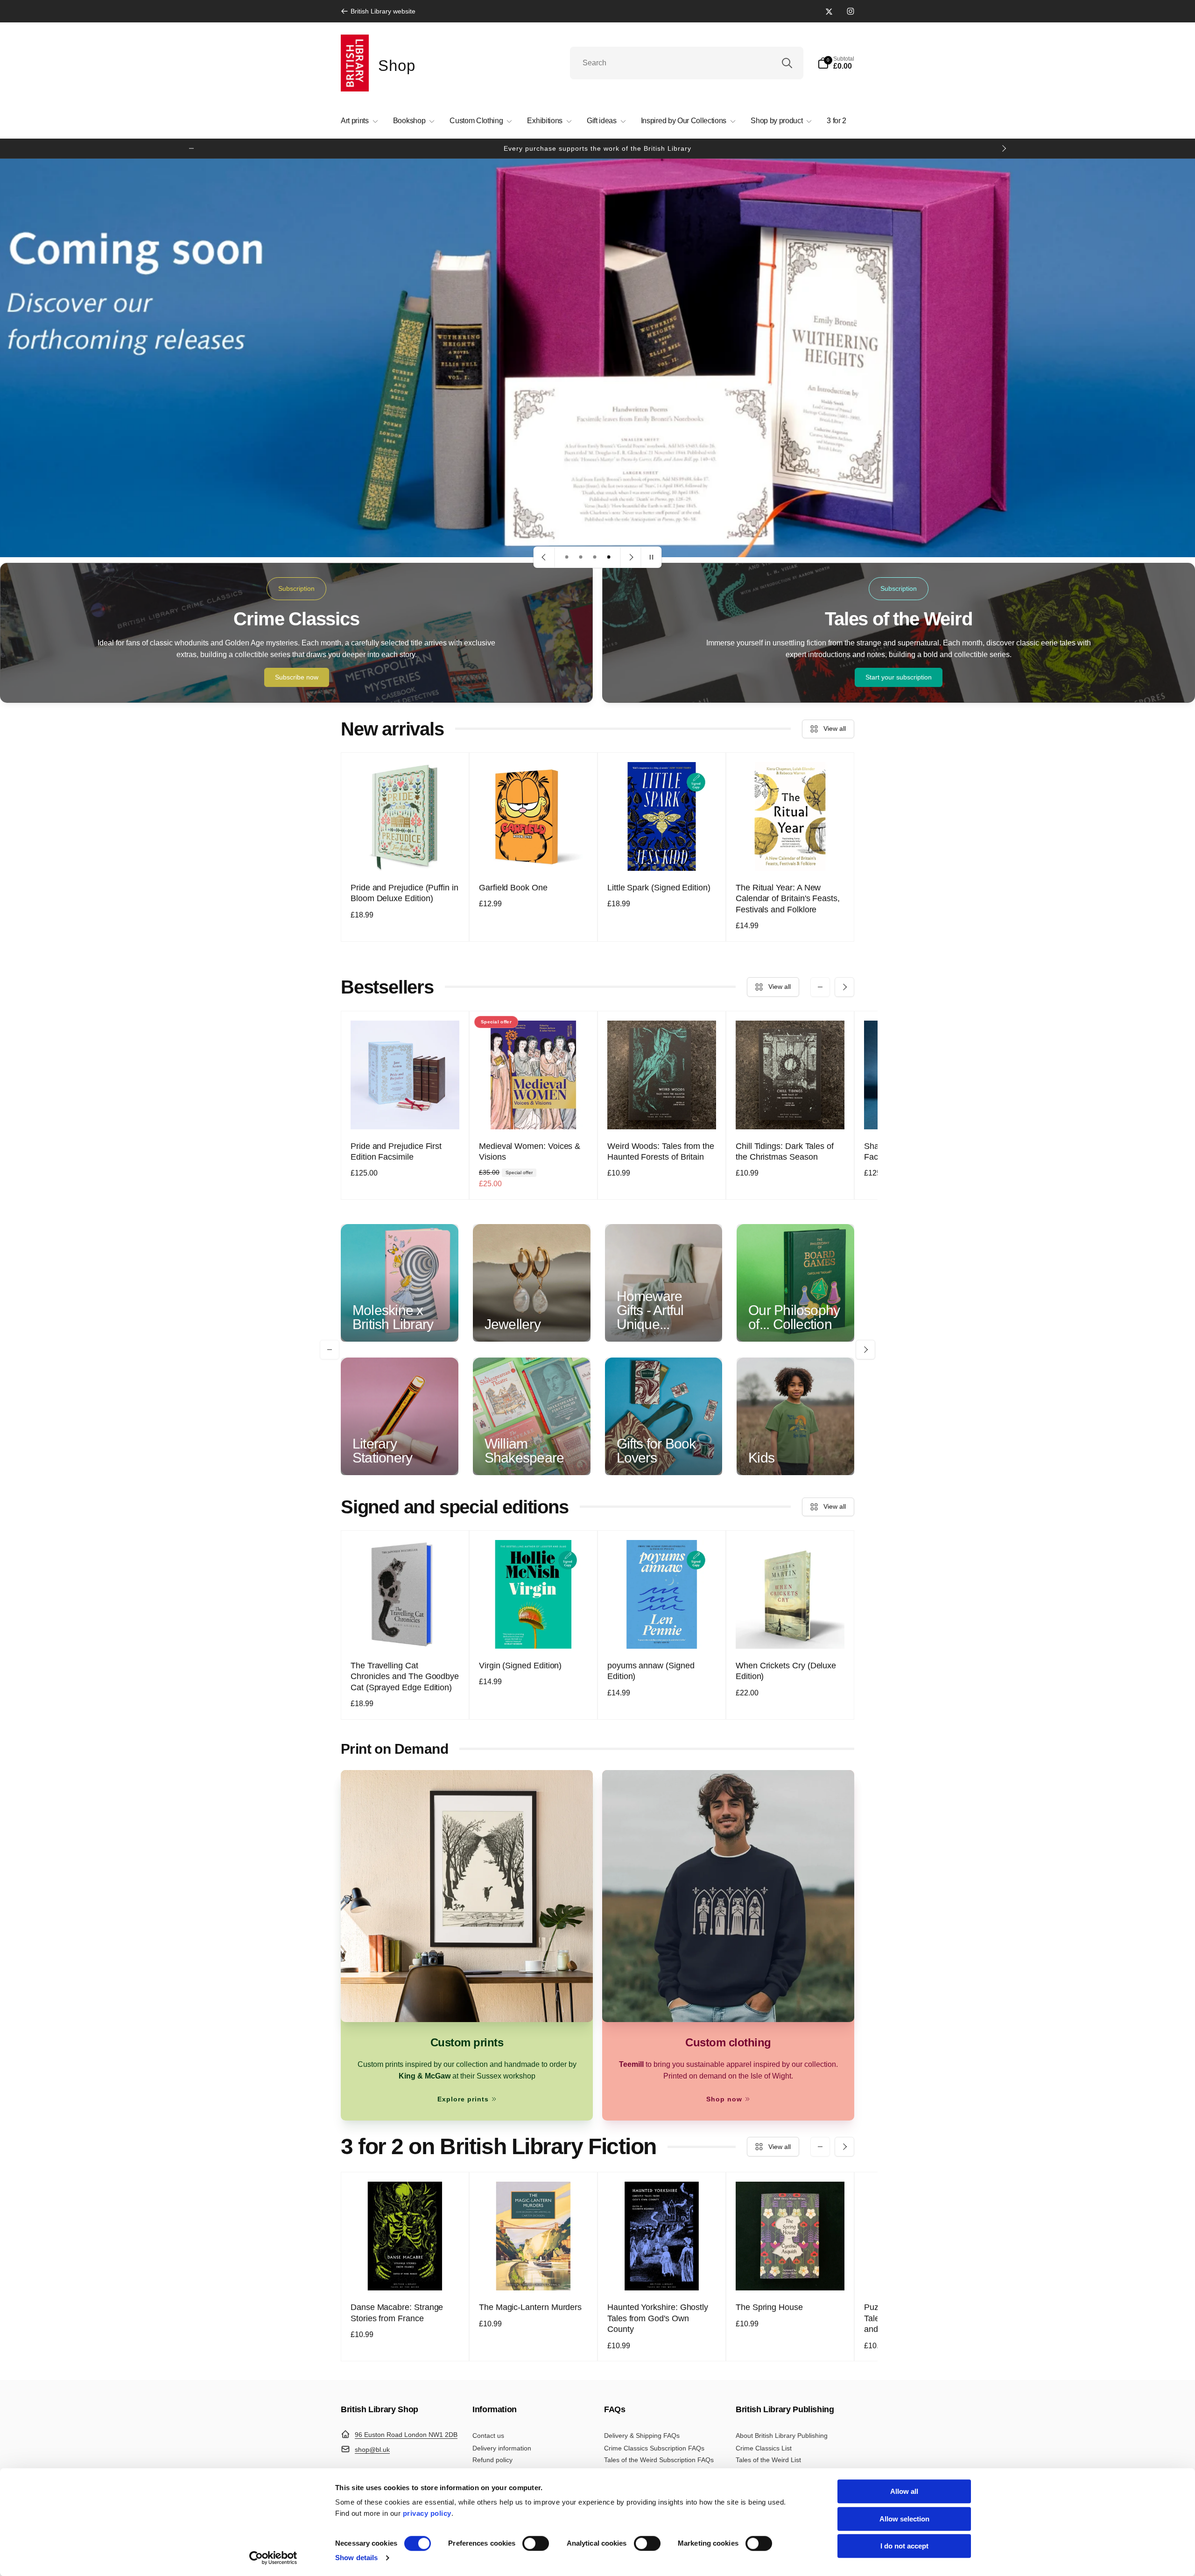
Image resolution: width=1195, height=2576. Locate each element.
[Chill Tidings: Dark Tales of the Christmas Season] (791, 1112)
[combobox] (687, 63)
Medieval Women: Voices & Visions (530, 1151)
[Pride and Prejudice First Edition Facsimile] (406, 1112)
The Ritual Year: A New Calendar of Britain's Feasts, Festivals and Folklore (788, 899)
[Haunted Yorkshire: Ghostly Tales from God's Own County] (662, 2273)
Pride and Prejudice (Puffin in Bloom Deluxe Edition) (404, 893)
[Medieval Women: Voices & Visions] (534, 1112)
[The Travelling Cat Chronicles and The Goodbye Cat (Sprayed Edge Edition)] (406, 1631)
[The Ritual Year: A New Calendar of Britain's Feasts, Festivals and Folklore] (791, 854)
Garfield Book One (513, 888)
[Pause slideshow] (651, 557)
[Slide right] (1004, 148)
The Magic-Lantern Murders (530, 2307)
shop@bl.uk (372, 2450)
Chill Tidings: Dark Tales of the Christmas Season (785, 1151)
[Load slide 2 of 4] (581, 557)
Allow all (904, 2491)
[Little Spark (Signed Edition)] (662, 854)
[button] (836, 63)
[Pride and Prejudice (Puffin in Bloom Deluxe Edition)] (406, 854)
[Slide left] (191, 148)
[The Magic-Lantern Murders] (534, 2273)
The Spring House (769, 2307)
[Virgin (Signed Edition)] (534, 1631)
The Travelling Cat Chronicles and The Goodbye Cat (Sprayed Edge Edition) (405, 1676)
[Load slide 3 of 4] (595, 557)
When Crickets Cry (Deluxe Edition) (786, 1671)
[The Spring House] (791, 2273)
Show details (356, 2558)
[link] (378, 11)
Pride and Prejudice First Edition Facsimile (396, 1151)
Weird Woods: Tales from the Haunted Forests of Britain (661, 1151)
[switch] (536, 2543)
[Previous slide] (544, 557)
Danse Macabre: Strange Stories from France (397, 2313)
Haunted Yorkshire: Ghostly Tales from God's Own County (658, 2318)
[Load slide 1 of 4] (567, 557)
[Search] (787, 63)
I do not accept (904, 2546)
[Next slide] (631, 557)
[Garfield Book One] (534, 854)
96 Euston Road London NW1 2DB (406, 2435)
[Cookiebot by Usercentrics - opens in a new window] (273, 2558)
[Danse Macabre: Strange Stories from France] (406, 2273)
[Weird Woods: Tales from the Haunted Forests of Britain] (662, 1112)
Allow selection (904, 2519)
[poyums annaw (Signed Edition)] (662, 1631)
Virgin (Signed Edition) (520, 1666)
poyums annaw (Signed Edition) (651, 1671)
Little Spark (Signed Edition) (659, 888)
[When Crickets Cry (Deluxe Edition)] (791, 1631)
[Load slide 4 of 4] (609, 557)
